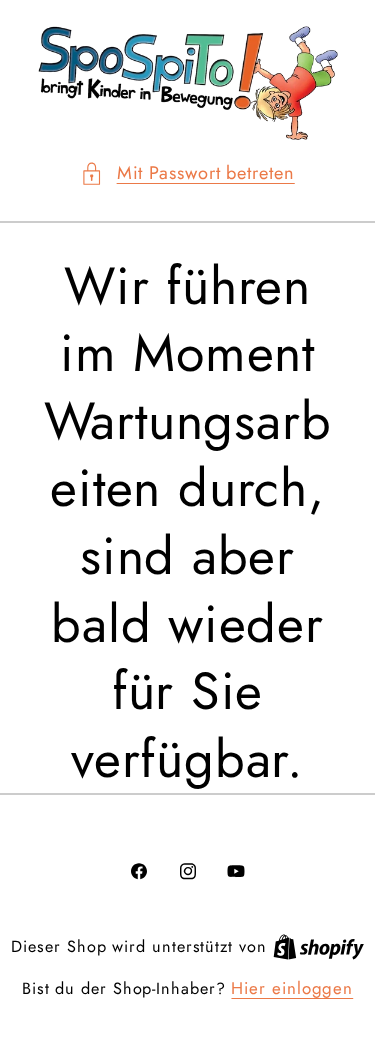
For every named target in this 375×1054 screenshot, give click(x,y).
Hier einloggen (292, 988)
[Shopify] (318, 946)
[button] (187, 173)
